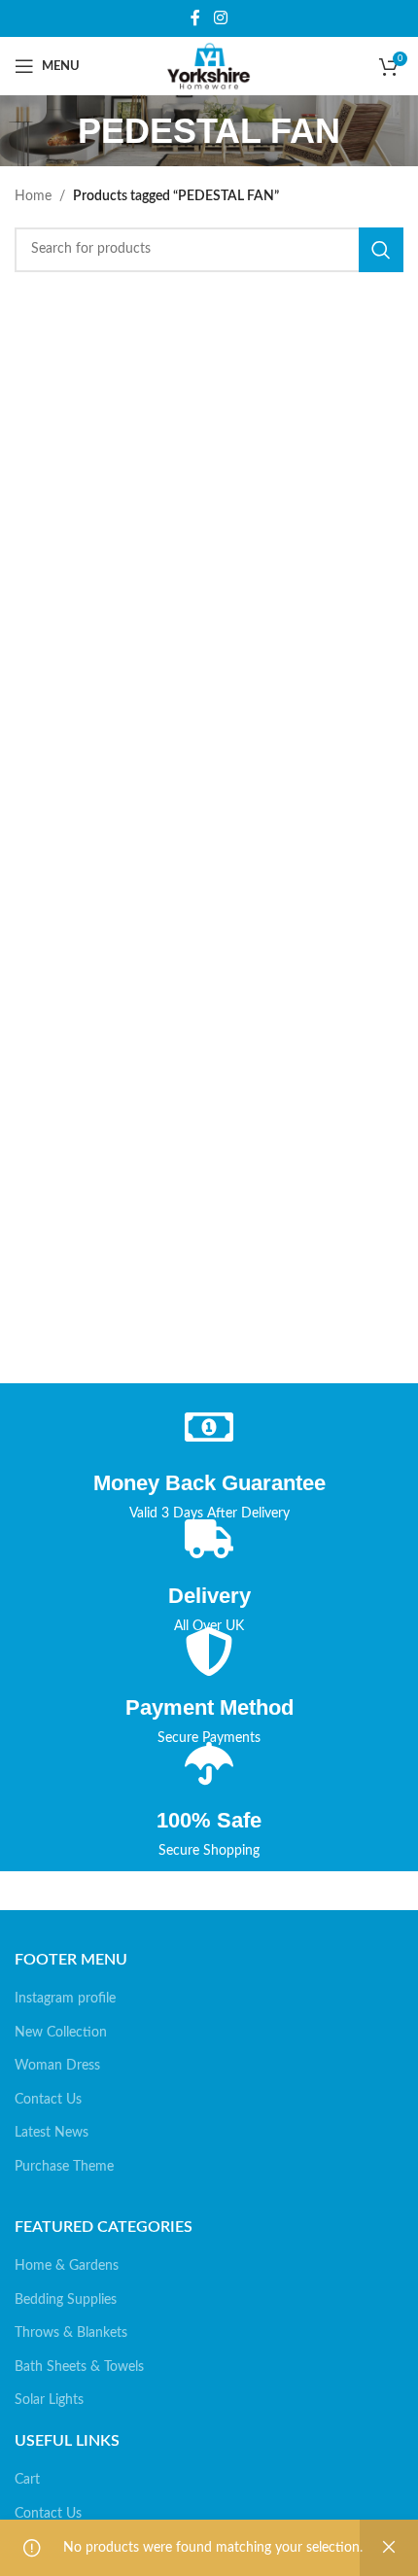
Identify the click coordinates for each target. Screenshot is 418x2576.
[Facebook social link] (196, 18)
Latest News (52, 2133)
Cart (27, 2480)
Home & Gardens (67, 2266)
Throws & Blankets (71, 2333)
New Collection (61, 2033)
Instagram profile (65, 1999)
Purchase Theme (64, 2167)
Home (33, 196)
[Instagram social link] (220, 18)
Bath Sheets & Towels (79, 2367)
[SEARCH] (381, 250)
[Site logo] (209, 66)
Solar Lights (49, 2400)
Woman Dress (57, 2066)
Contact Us (48, 2100)
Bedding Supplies (66, 2300)
